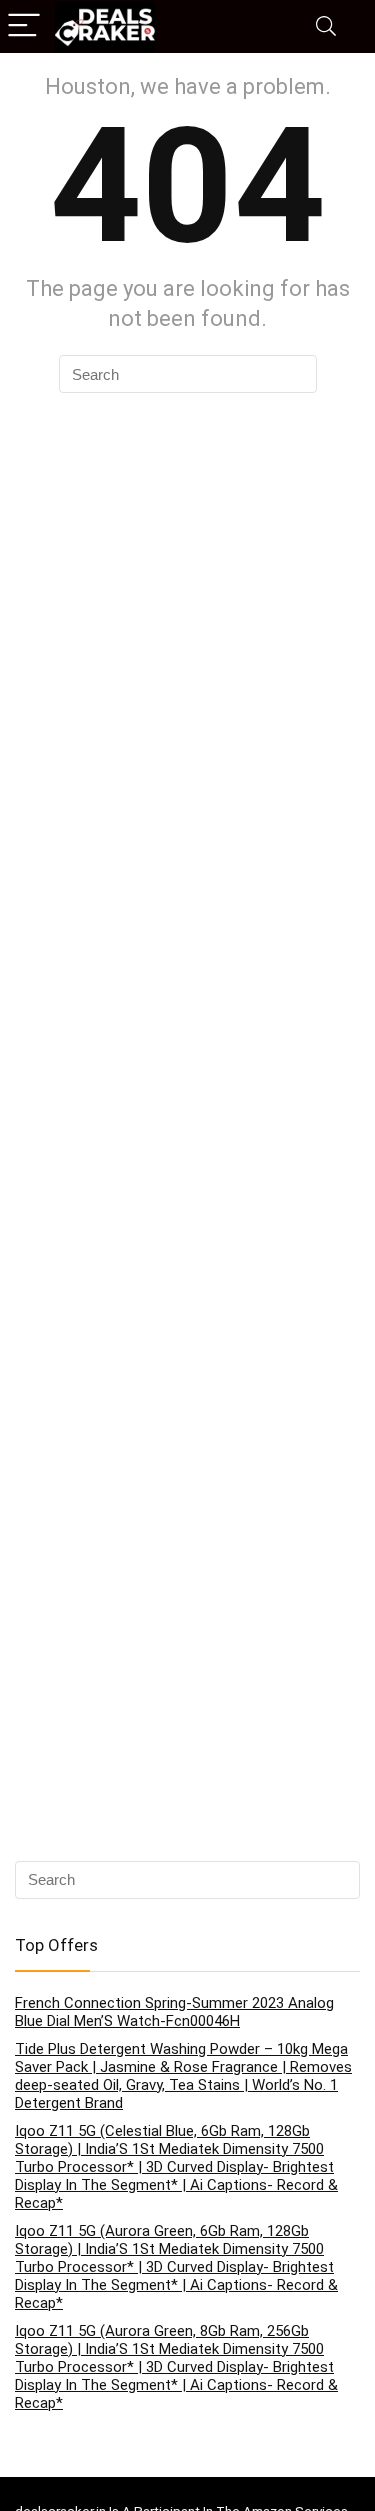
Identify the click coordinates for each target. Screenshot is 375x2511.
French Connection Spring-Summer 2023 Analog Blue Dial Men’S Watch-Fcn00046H (174, 2012)
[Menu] (24, 26)
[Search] (326, 26)
